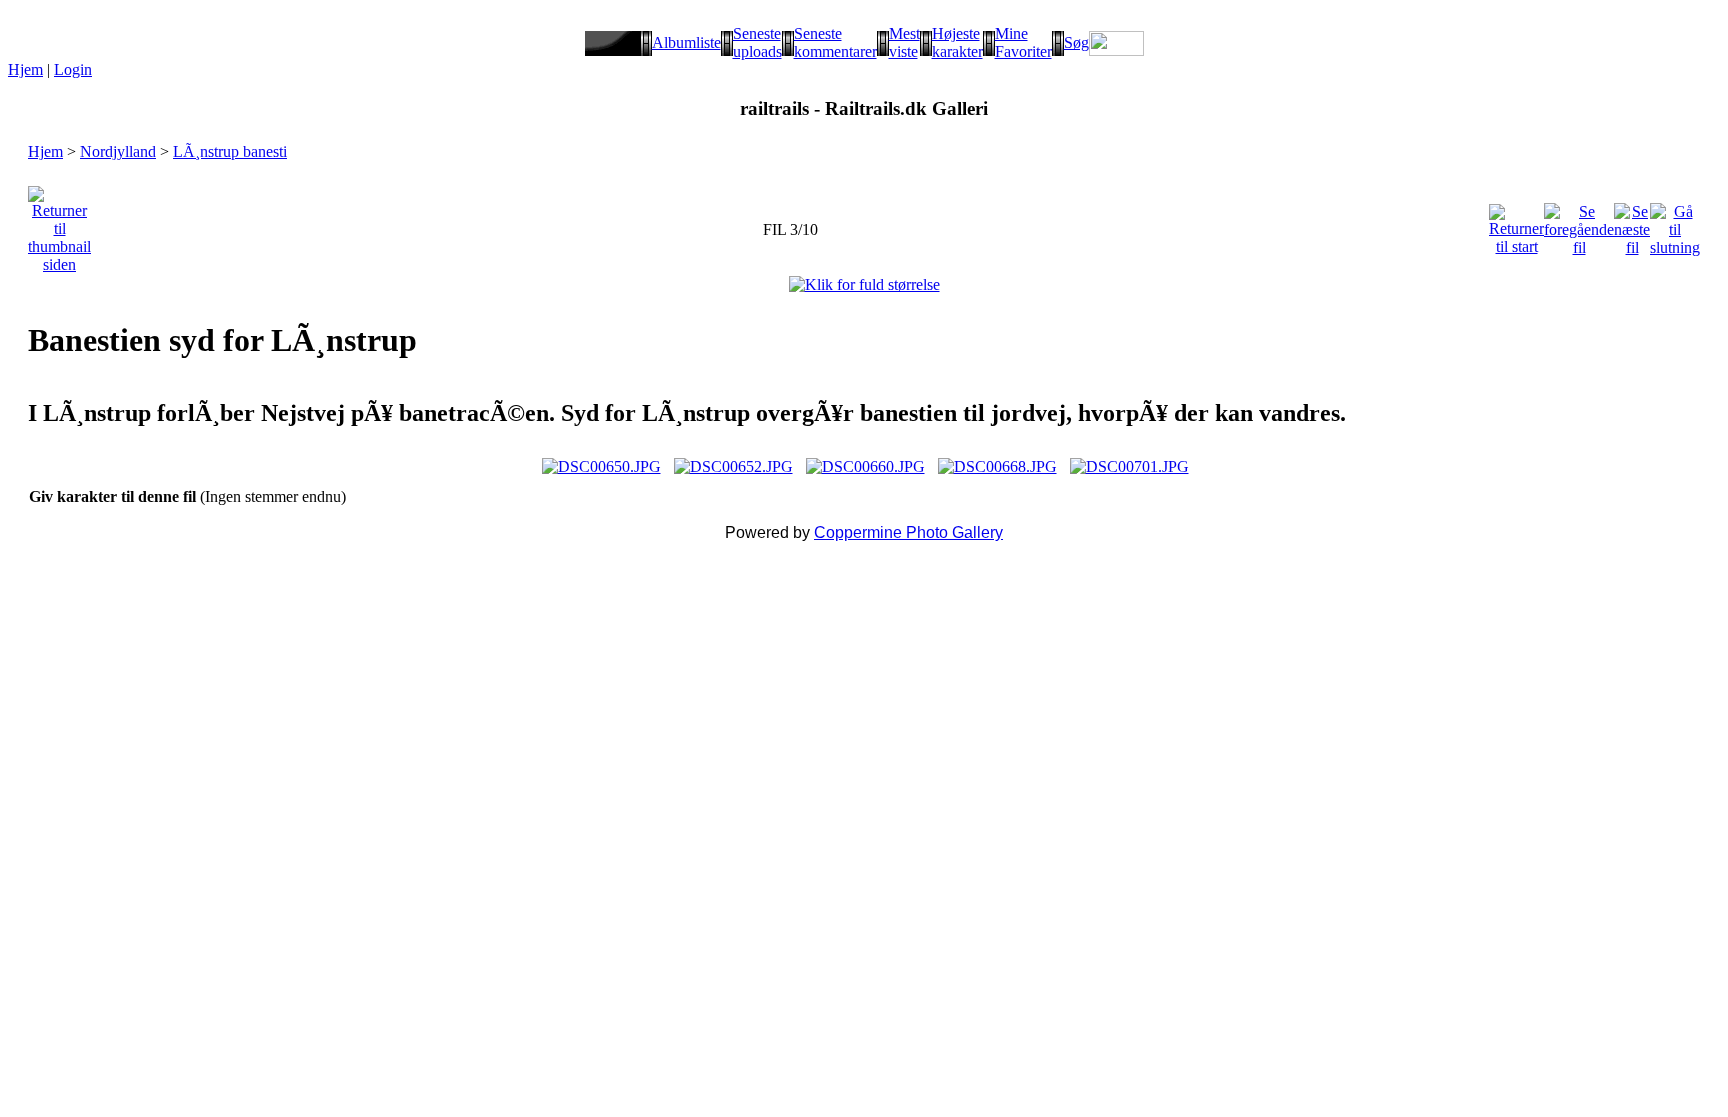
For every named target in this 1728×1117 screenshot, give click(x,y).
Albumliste (686, 42)
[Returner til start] (1516, 224)
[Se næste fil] (1632, 224)
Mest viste (904, 42)
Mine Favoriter (1023, 42)
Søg (1076, 42)
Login (73, 69)
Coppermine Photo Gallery (908, 532)
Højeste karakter (957, 42)
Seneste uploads (757, 42)
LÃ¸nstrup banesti (230, 151)
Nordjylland (118, 151)
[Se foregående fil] (1579, 224)
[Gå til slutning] (1675, 224)
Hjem (25, 69)
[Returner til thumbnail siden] (59, 224)
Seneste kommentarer (835, 42)
